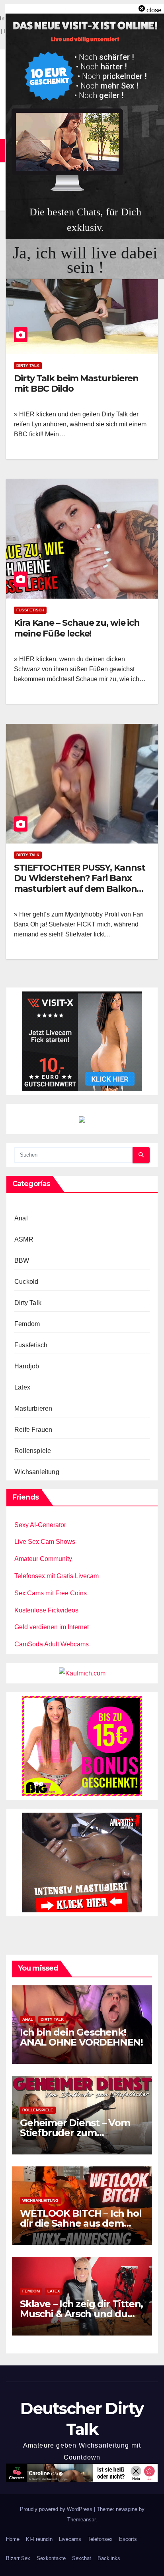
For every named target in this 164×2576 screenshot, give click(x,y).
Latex (22, 1387)
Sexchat (82, 2558)
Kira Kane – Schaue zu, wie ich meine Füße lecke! (77, 628)
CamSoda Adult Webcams (52, 1644)
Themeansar (81, 2520)
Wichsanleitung (37, 1472)
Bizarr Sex (18, 2558)
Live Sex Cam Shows (45, 1542)
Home (13, 2539)
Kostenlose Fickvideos (46, 1610)
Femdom (27, 1324)
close (154, 10)
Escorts (128, 2539)
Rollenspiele (33, 1451)
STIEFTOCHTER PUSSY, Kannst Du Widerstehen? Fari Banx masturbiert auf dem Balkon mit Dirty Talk (79, 883)
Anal (21, 1218)
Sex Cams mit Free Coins (51, 1593)
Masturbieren (33, 1408)
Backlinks (109, 2558)
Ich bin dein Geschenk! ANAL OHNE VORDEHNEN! (81, 2037)
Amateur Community (43, 1559)
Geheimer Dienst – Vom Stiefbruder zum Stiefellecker (75, 2133)
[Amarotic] (82, 1862)
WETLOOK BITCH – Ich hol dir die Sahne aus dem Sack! (81, 2223)
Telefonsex (100, 2539)
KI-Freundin (39, 2539)
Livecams (70, 2539)
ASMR (24, 1239)
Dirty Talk (28, 366)
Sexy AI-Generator (40, 1525)
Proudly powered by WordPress (57, 2509)
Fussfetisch (30, 610)
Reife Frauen (33, 1430)
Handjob (27, 1366)
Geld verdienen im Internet (52, 1627)
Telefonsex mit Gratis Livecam (57, 1576)
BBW (22, 1260)
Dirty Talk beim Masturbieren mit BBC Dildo (76, 383)
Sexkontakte (51, 2558)
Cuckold (26, 1282)
